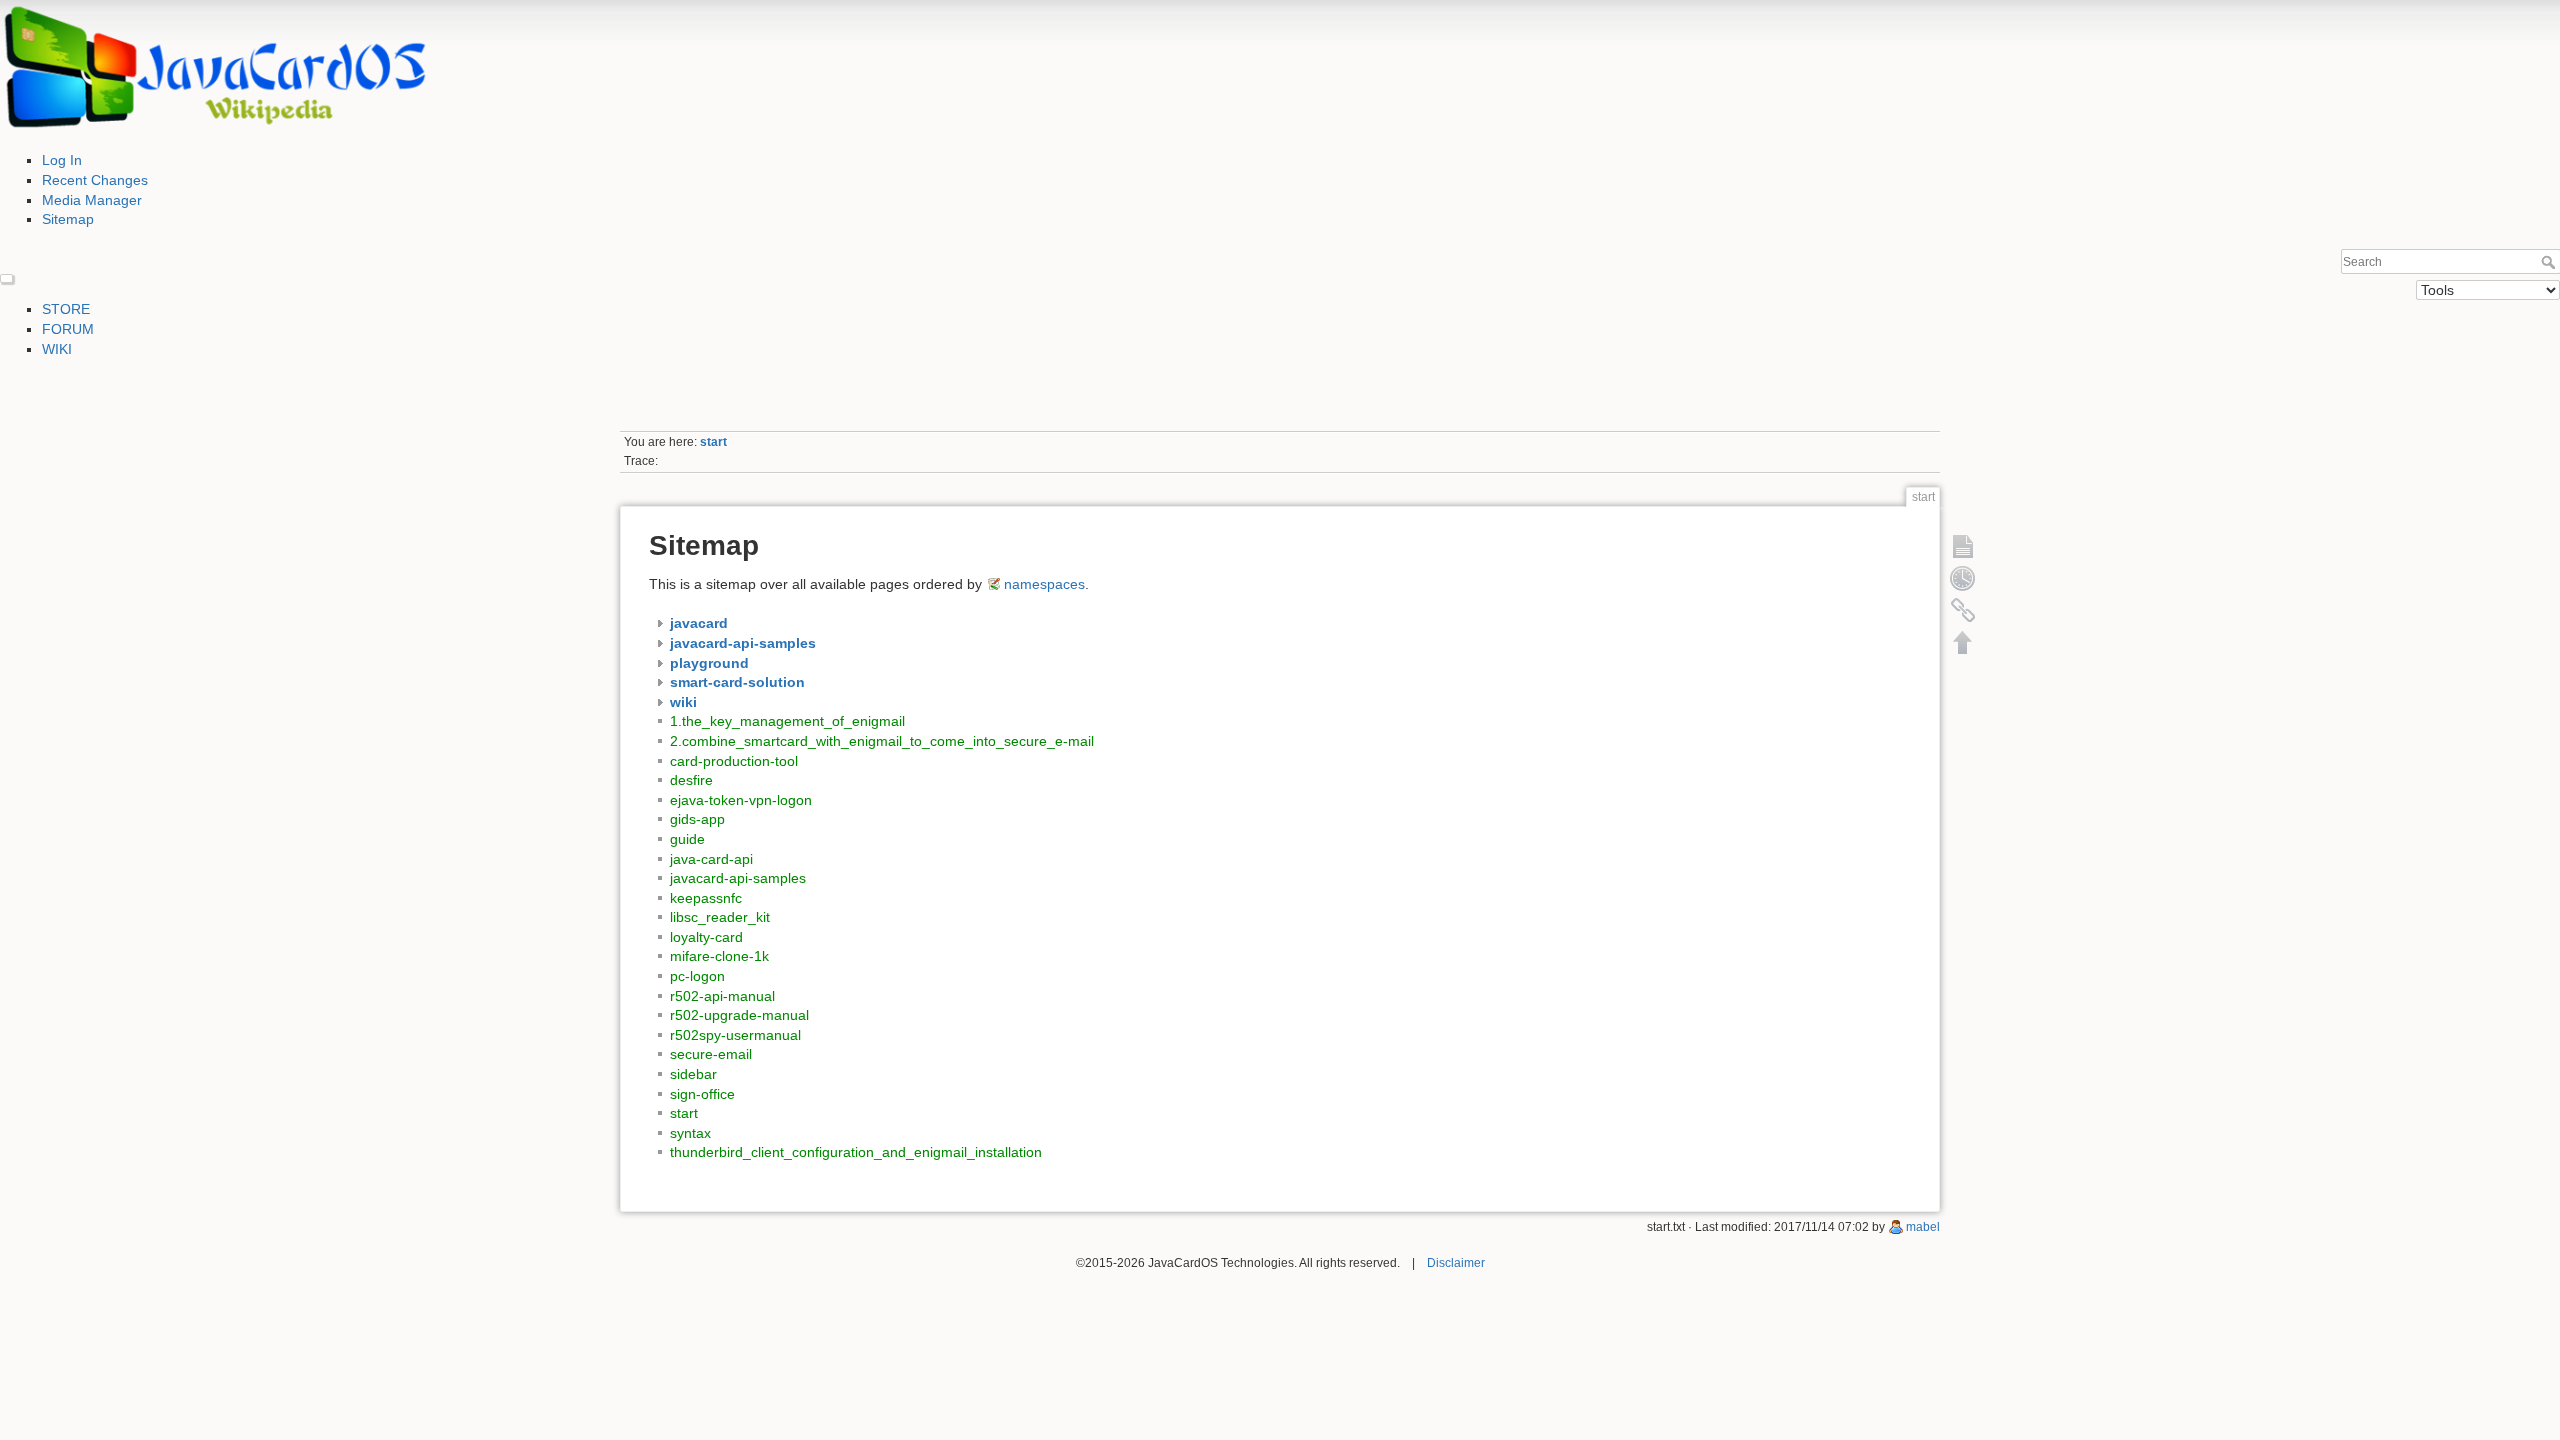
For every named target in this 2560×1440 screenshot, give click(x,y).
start (713, 442)
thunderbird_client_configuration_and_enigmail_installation (856, 1152)
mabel (1923, 1227)
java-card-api (711, 859)
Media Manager (92, 200)
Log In (62, 160)
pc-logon (697, 976)
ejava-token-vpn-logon (741, 800)
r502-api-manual (722, 996)
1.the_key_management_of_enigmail (787, 721)
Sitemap (68, 219)
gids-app (697, 819)
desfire (691, 780)
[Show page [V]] (1963, 546)
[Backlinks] (1963, 610)
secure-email (711, 1054)
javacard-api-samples (738, 878)
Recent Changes (95, 180)
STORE (66, 309)
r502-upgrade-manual (739, 1015)
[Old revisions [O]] (1963, 578)
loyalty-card (706, 937)
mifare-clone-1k (719, 956)
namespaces (1044, 584)
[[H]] (215, 67)
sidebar (693, 1074)
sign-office (702, 1094)
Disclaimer (1456, 1263)
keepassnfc (706, 898)
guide (687, 839)
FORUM (68, 329)
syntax (690, 1133)
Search (2550, 262)
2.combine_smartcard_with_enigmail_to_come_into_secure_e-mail (882, 741)
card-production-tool (734, 761)
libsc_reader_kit (720, 917)
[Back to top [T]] (1963, 642)
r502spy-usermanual (735, 1035)
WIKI (57, 349)
